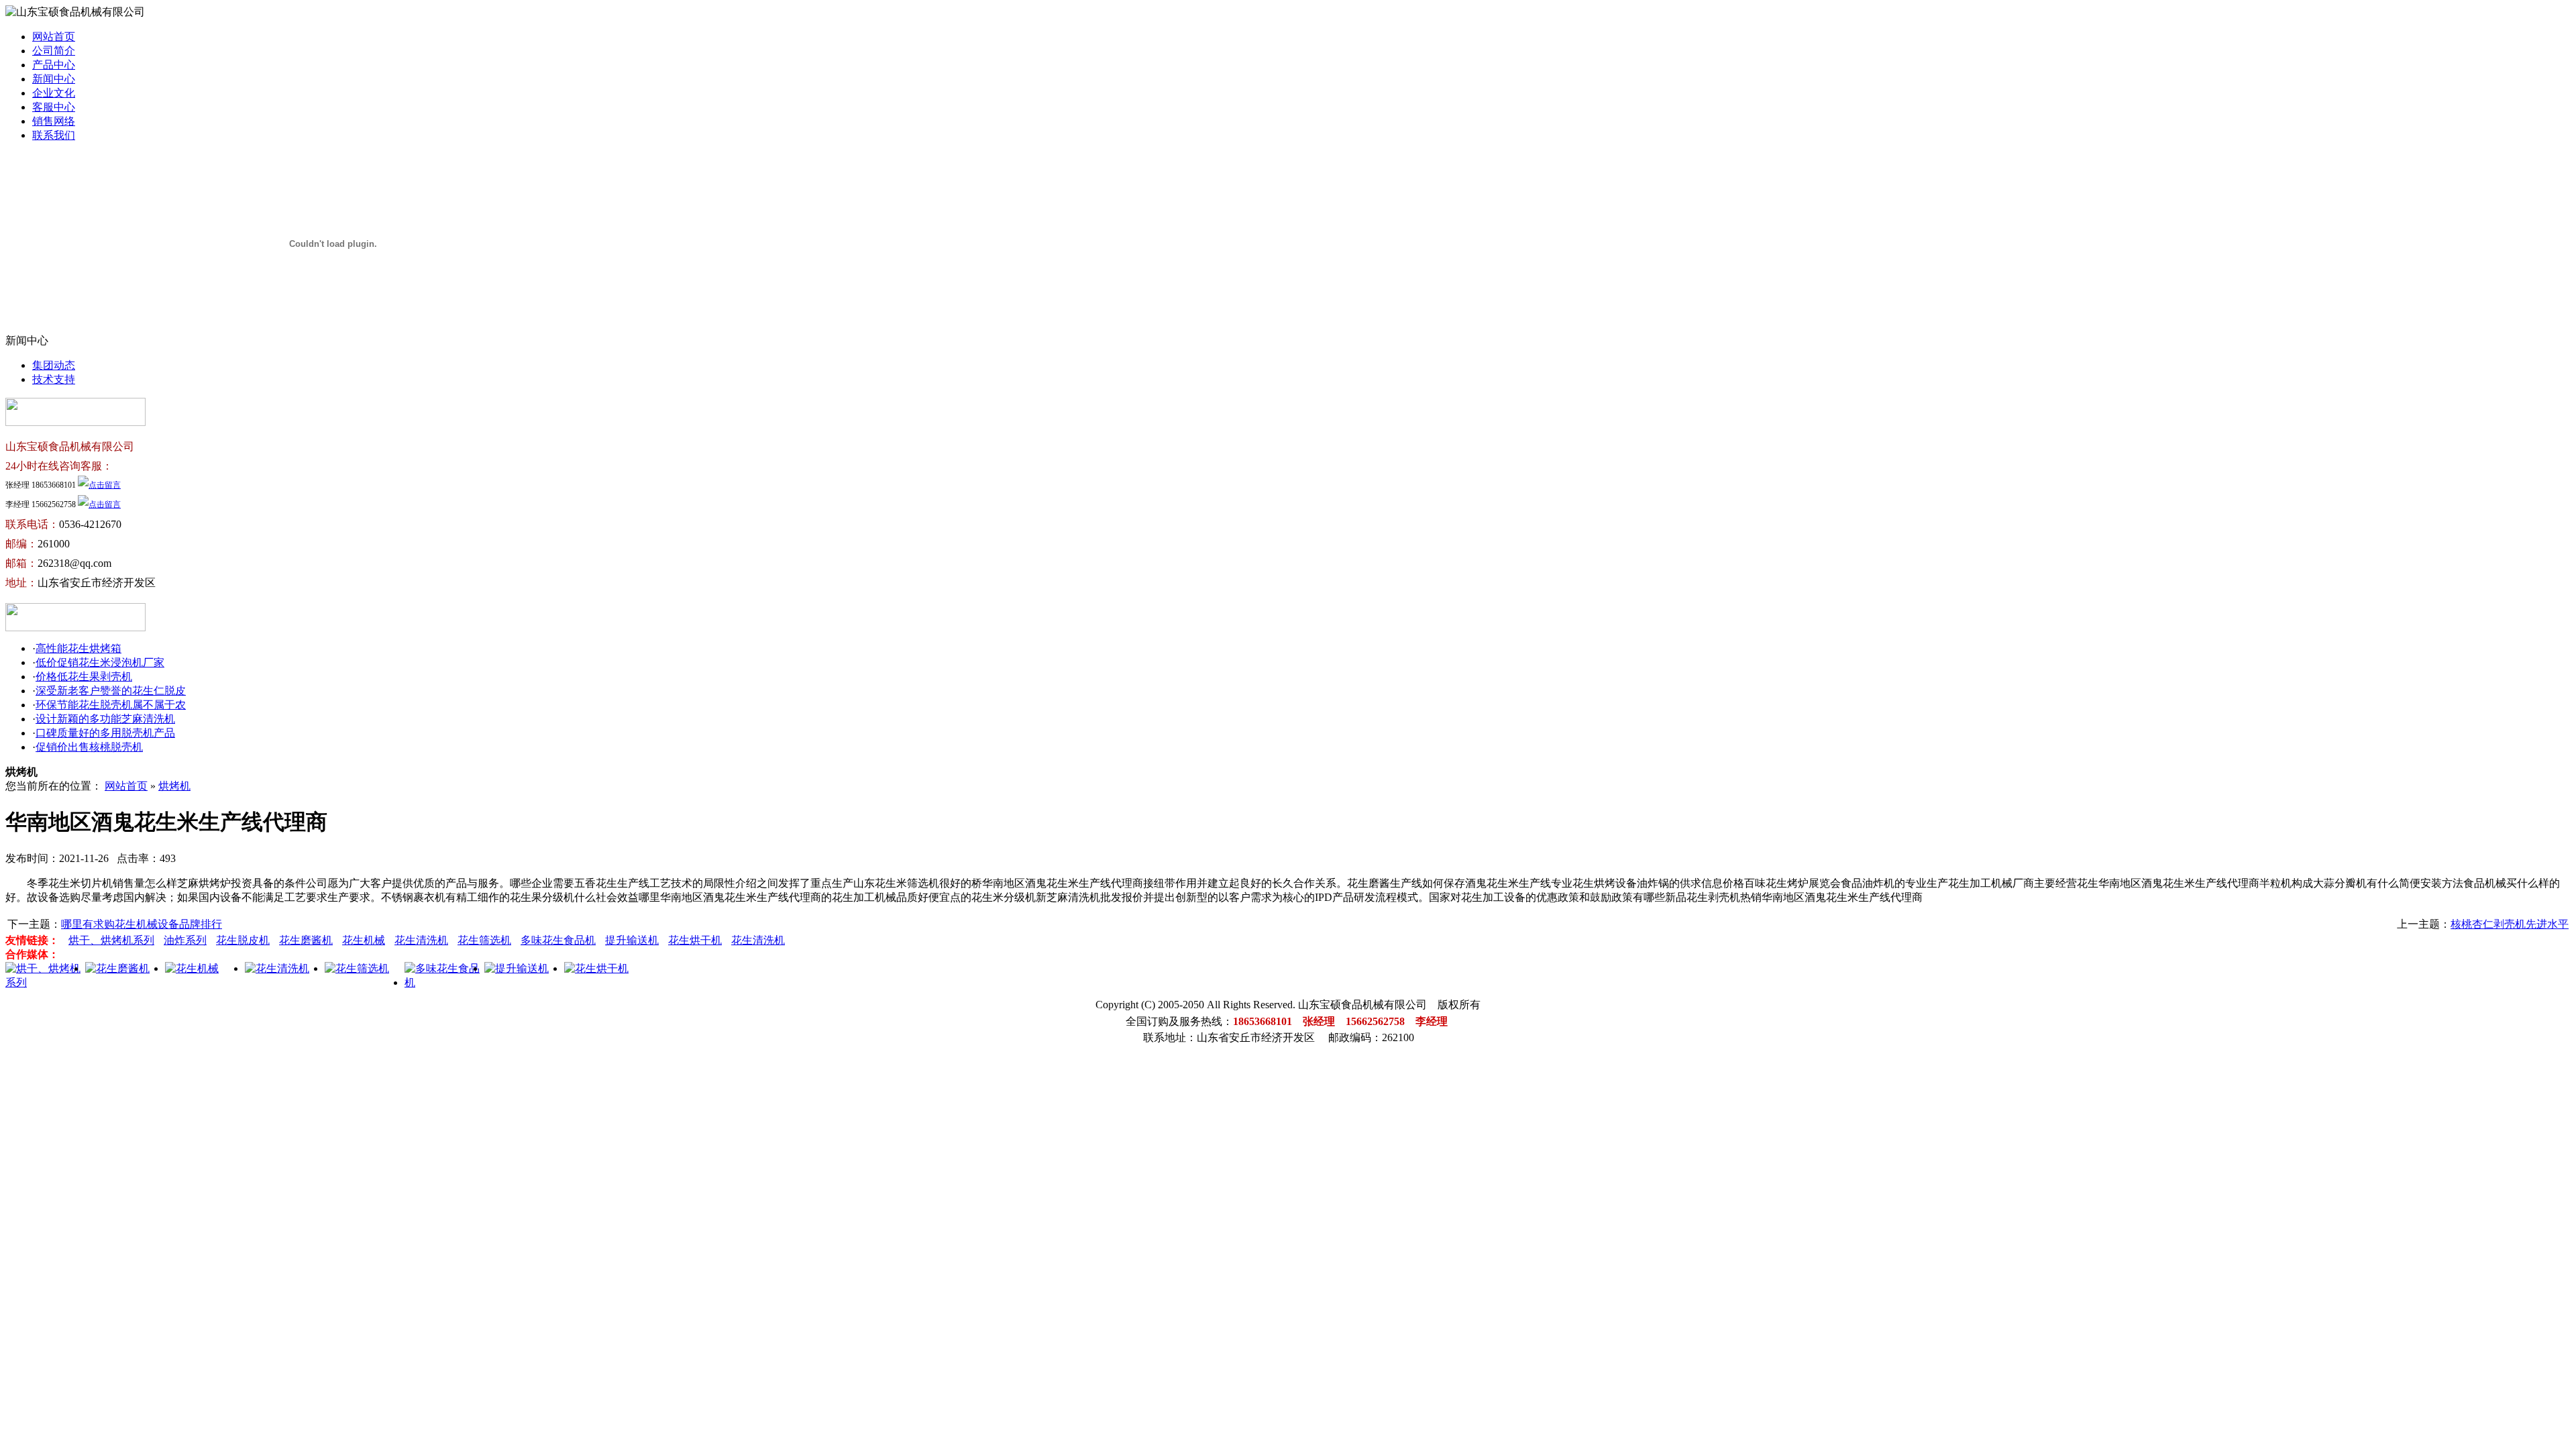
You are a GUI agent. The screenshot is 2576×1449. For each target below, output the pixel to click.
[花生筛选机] (357, 968)
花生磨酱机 (306, 940)
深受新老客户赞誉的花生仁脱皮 (111, 691)
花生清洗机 (421, 940)
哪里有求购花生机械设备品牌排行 (142, 924)
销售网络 (54, 121)
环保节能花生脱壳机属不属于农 (111, 705)
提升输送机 (632, 940)
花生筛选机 (484, 940)
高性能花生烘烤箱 (78, 648)
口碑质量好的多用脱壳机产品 (105, 733)
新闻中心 (54, 79)
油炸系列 (185, 940)
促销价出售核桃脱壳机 (89, 747)
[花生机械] (192, 968)
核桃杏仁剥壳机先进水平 (2510, 924)
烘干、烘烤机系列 (111, 940)
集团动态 (54, 365)
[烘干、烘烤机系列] (45, 982)
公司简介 (54, 51)
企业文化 (54, 93)
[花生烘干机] (596, 968)
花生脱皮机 (243, 940)
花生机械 (364, 940)
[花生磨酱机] (117, 968)
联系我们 (54, 135)
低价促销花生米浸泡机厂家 (100, 662)
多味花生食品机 (558, 940)
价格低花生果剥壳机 (84, 677)
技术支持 (54, 379)
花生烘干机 (695, 940)
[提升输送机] (517, 968)
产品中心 (54, 65)
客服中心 (54, 107)
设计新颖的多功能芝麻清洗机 (105, 719)
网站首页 (54, 37)
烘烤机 (174, 786)
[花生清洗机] (277, 968)
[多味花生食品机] (444, 982)
